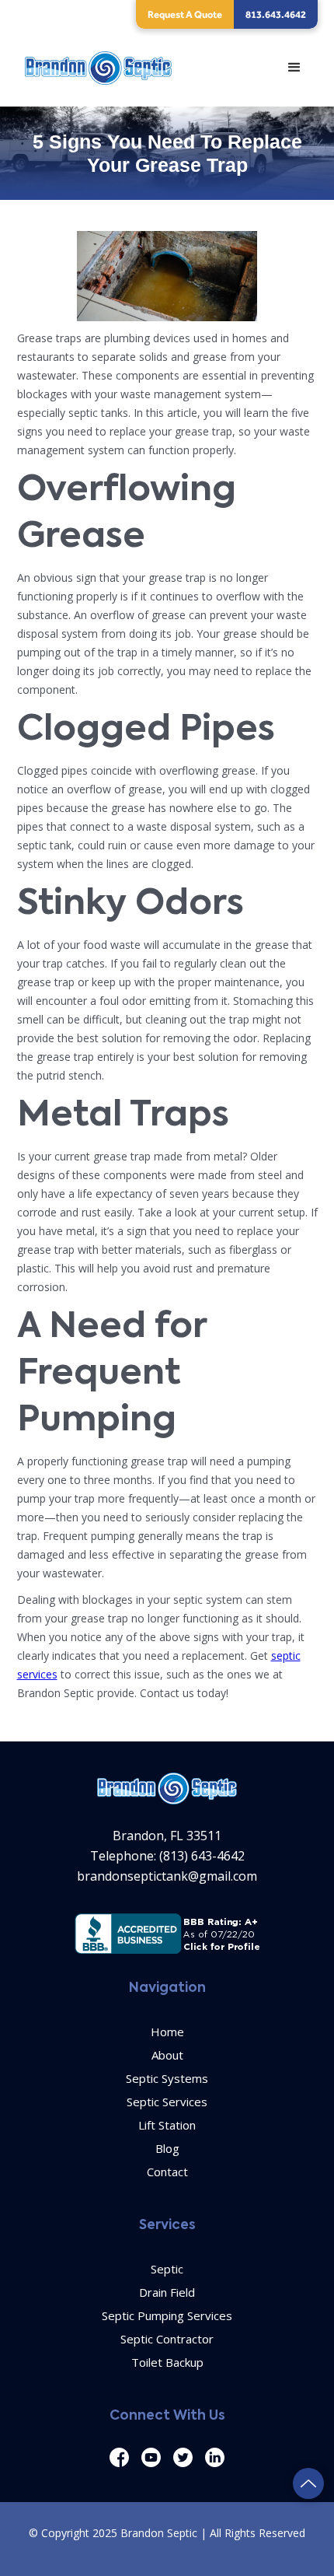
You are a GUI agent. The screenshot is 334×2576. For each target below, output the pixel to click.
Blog (167, 2148)
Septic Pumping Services (167, 2315)
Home (167, 2032)
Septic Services (167, 2102)
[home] (95, 68)
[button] (294, 68)
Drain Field (167, 2292)
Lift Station (167, 2125)
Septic (167, 2269)
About (167, 2055)
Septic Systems (167, 2078)
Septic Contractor (167, 2339)
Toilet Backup (167, 2362)
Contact (167, 2172)
